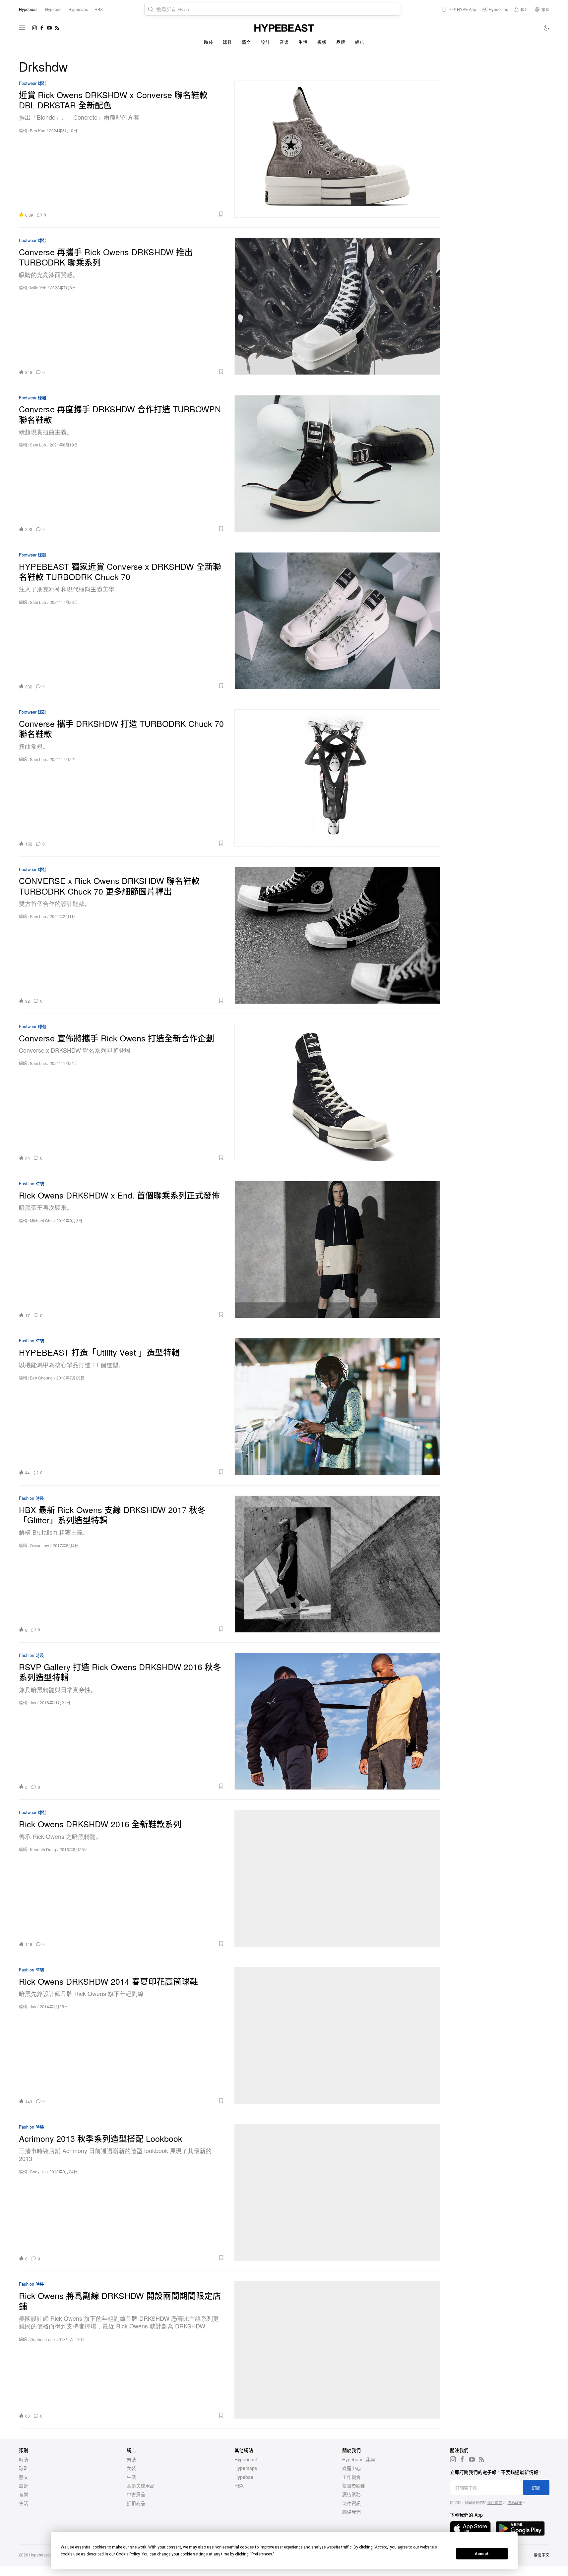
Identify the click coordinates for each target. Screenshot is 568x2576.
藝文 (246, 42)
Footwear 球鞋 (33, 83)
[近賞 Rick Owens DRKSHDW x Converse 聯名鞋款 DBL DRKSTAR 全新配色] (337, 149)
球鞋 (227, 42)
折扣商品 (136, 2503)
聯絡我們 (351, 2512)
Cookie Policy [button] (128, 2554)
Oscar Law (39, 1545)
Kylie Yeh (38, 288)
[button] (137, 214)
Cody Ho (38, 2171)
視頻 (322, 42)
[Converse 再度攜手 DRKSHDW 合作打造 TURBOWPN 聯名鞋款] (337, 464)
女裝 (131, 2468)
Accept (482, 2554)
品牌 (341, 42)
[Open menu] (22, 28)
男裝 (131, 2459)
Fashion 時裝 (32, 1184)
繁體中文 (541, 2555)
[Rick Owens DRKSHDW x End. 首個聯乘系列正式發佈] (337, 1249)
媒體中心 (351, 2468)
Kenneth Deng (43, 1849)
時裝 (208, 42)
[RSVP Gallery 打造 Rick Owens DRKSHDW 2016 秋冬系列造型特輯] (337, 1721)
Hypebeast (246, 2459)
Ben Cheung (41, 1378)
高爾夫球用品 (141, 2486)
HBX (239, 2486)
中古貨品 (136, 2494)
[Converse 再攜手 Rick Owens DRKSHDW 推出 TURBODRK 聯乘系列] (337, 306)
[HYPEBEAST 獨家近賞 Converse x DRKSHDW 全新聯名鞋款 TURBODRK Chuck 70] (337, 621)
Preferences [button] (262, 2554)
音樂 (284, 42)
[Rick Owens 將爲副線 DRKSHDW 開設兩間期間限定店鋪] (337, 2350)
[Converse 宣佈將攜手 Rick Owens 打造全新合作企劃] (337, 1092)
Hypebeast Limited (46, 2555)
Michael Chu (41, 1221)
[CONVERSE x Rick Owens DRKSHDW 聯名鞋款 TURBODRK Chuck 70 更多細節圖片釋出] (337, 935)
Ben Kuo (38, 130)
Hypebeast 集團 (359, 2459)
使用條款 (495, 2502)
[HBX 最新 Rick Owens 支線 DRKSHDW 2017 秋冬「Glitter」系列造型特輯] (337, 1564)
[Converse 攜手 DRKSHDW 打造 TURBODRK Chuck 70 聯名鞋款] (337, 778)
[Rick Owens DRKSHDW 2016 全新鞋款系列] (337, 1878)
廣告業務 (351, 2494)
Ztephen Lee (41, 2339)
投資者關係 (354, 2486)
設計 (265, 42)
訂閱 (536, 2488)
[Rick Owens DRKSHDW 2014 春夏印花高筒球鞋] (337, 2036)
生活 (303, 42)
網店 (360, 42)
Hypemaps (246, 2468)
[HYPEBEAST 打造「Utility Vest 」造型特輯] (337, 1406)
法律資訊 (351, 2503)
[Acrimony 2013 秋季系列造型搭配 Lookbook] (337, 2193)
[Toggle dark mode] (547, 28)
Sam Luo (38, 445)
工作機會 (351, 2477)
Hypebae (244, 2477)
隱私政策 (515, 2502)
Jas (33, 1702)
